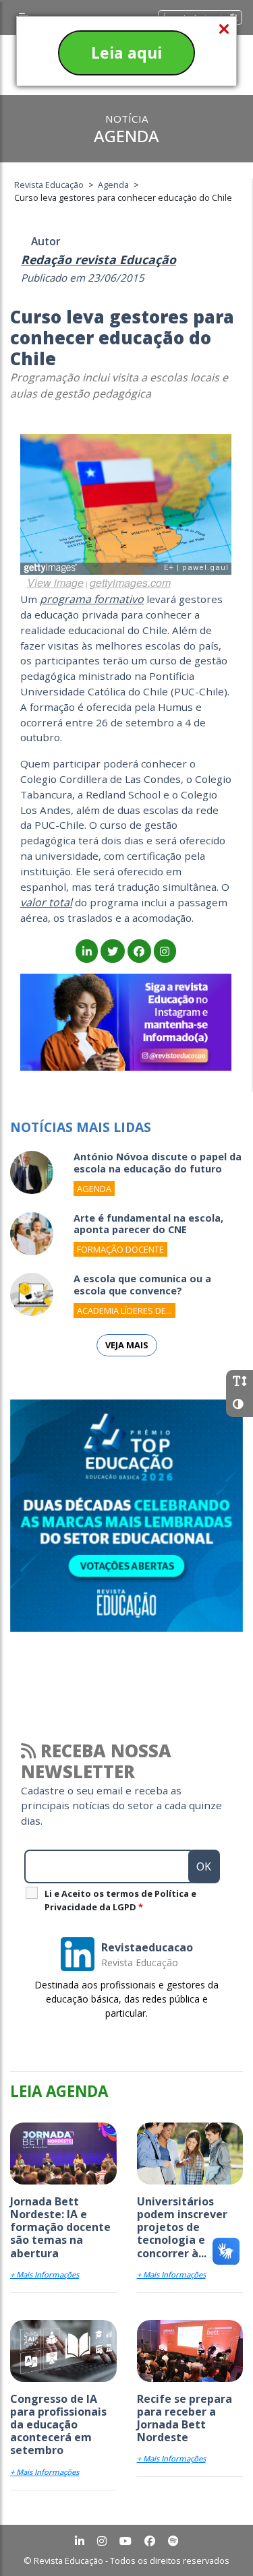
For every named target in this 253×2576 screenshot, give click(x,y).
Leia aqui (126, 53)
